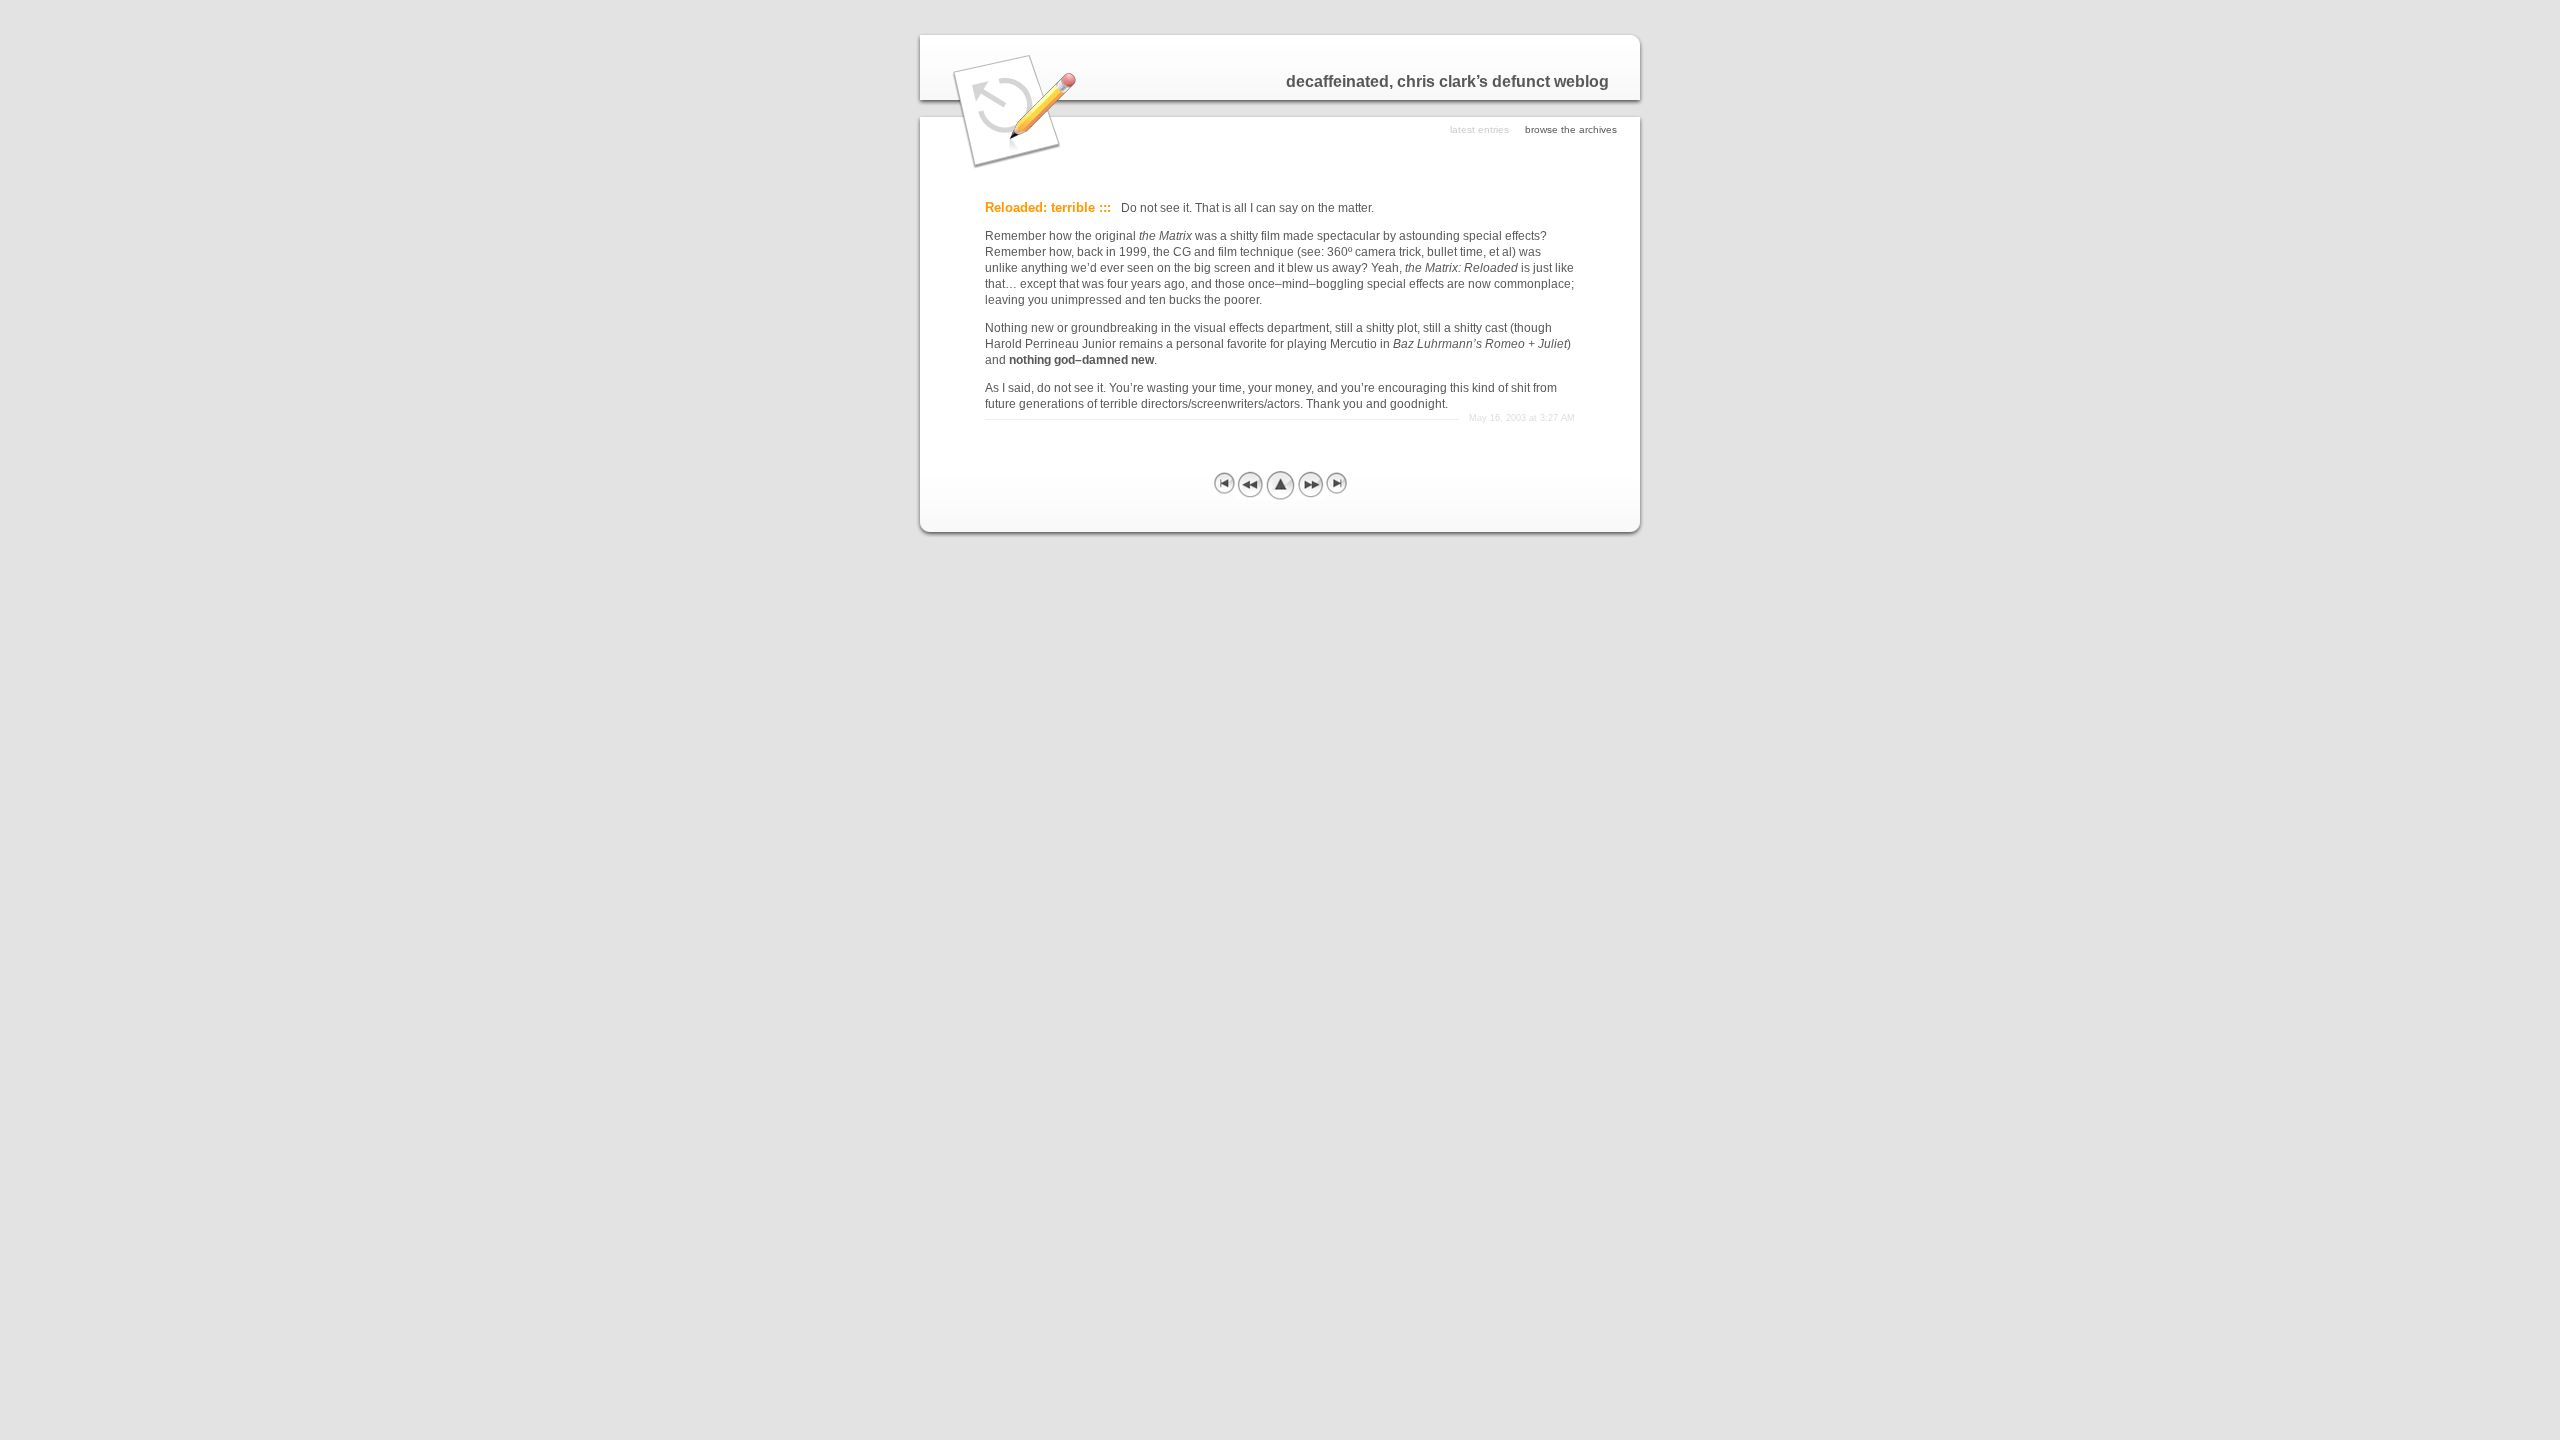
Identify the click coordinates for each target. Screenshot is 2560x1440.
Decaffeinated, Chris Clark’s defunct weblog (1447, 81)
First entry (1224, 482)
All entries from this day (1280, 485)
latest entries (1479, 129)
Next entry (1310, 484)
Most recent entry (1336, 482)
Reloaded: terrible (1040, 207)
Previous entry (1250, 484)
